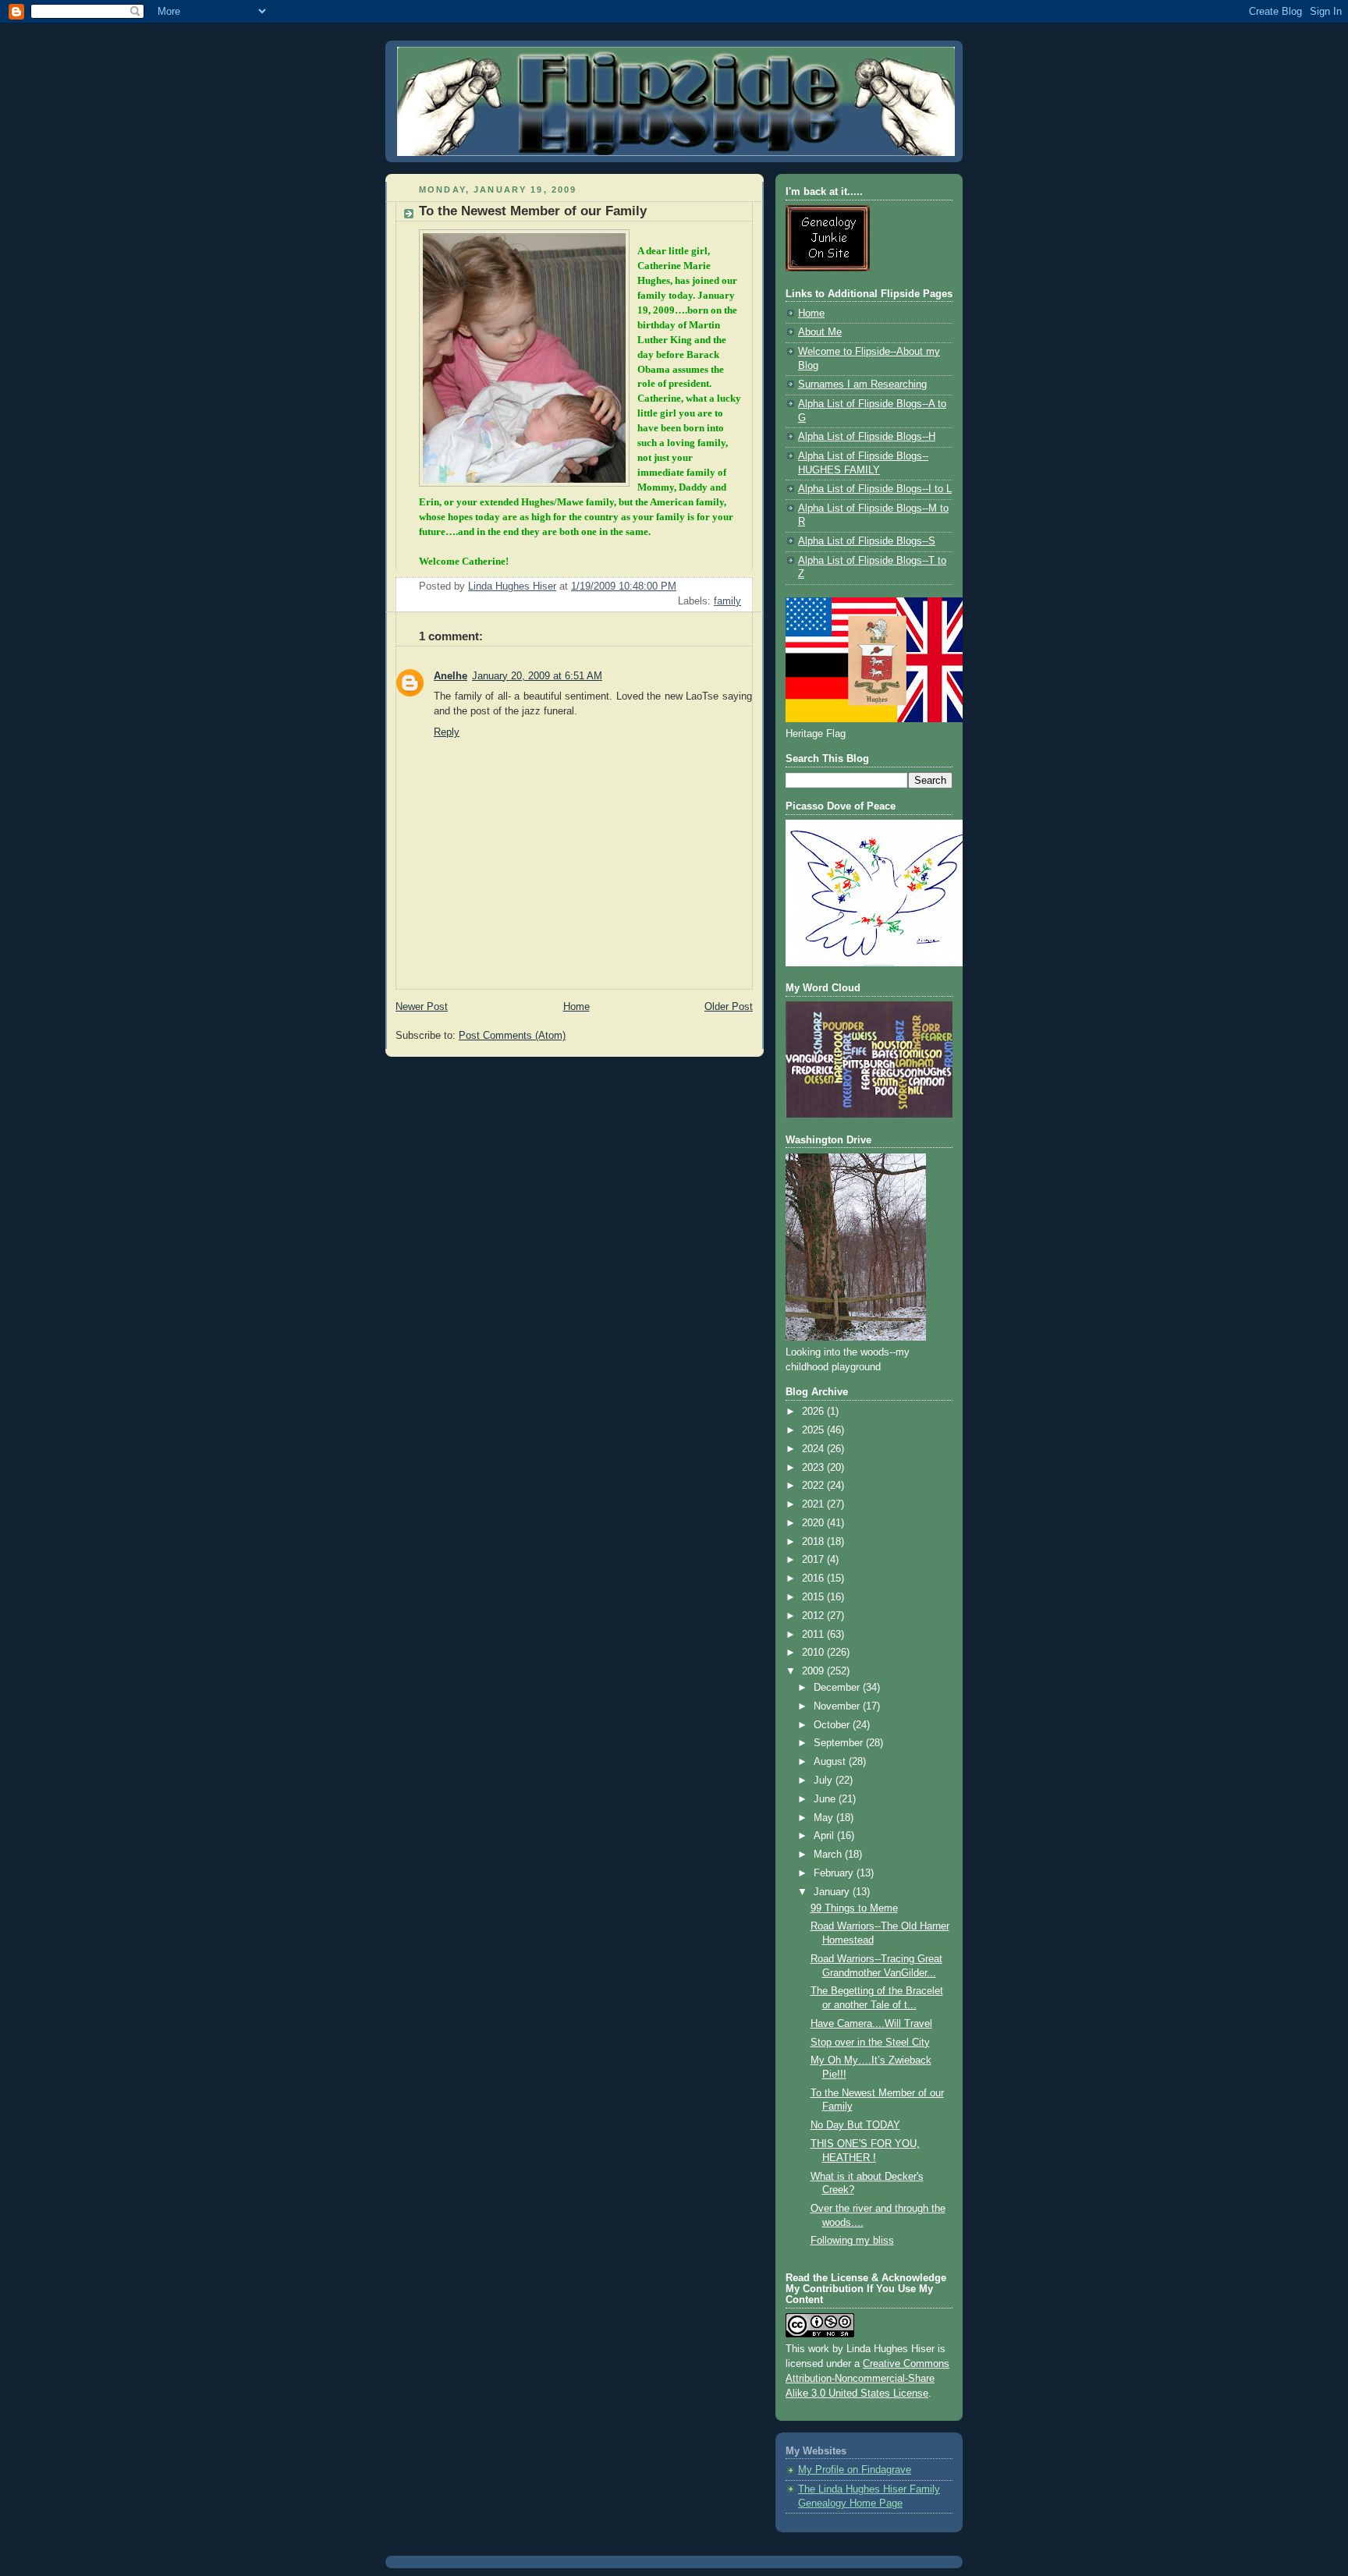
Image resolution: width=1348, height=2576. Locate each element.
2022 (814, 1486)
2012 (814, 1616)
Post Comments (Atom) (512, 1036)
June (826, 1799)
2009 (814, 1671)
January (833, 1892)
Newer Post (422, 1007)
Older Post (729, 1007)
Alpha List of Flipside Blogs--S (867, 541)
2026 (814, 1412)
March (829, 1855)
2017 (814, 1560)
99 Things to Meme (854, 1908)
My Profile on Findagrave (855, 2470)
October (833, 1725)
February (835, 1873)
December (838, 1688)
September (840, 1743)
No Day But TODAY (855, 2125)
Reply (447, 732)
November (838, 1706)
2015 (814, 1597)
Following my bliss (852, 2241)
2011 (814, 1635)
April (825, 1836)
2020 (814, 1523)
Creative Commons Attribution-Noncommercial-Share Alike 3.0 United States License (867, 2379)
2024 (814, 1449)
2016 (814, 1579)
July (825, 1781)
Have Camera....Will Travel (871, 2024)
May (825, 1818)
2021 (814, 1504)
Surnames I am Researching (862, 384)
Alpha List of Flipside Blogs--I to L (875, 489)
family (727, 601)
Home (576, 1007)
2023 (814, 1468)
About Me (820, 332)
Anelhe (451, 676)
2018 (814, 1542)
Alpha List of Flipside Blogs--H (867, 437)
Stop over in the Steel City (870, 2043)
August (831, 1762)
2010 (814, 1653)
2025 (814, 1430)
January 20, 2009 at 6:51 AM (537, 676)
